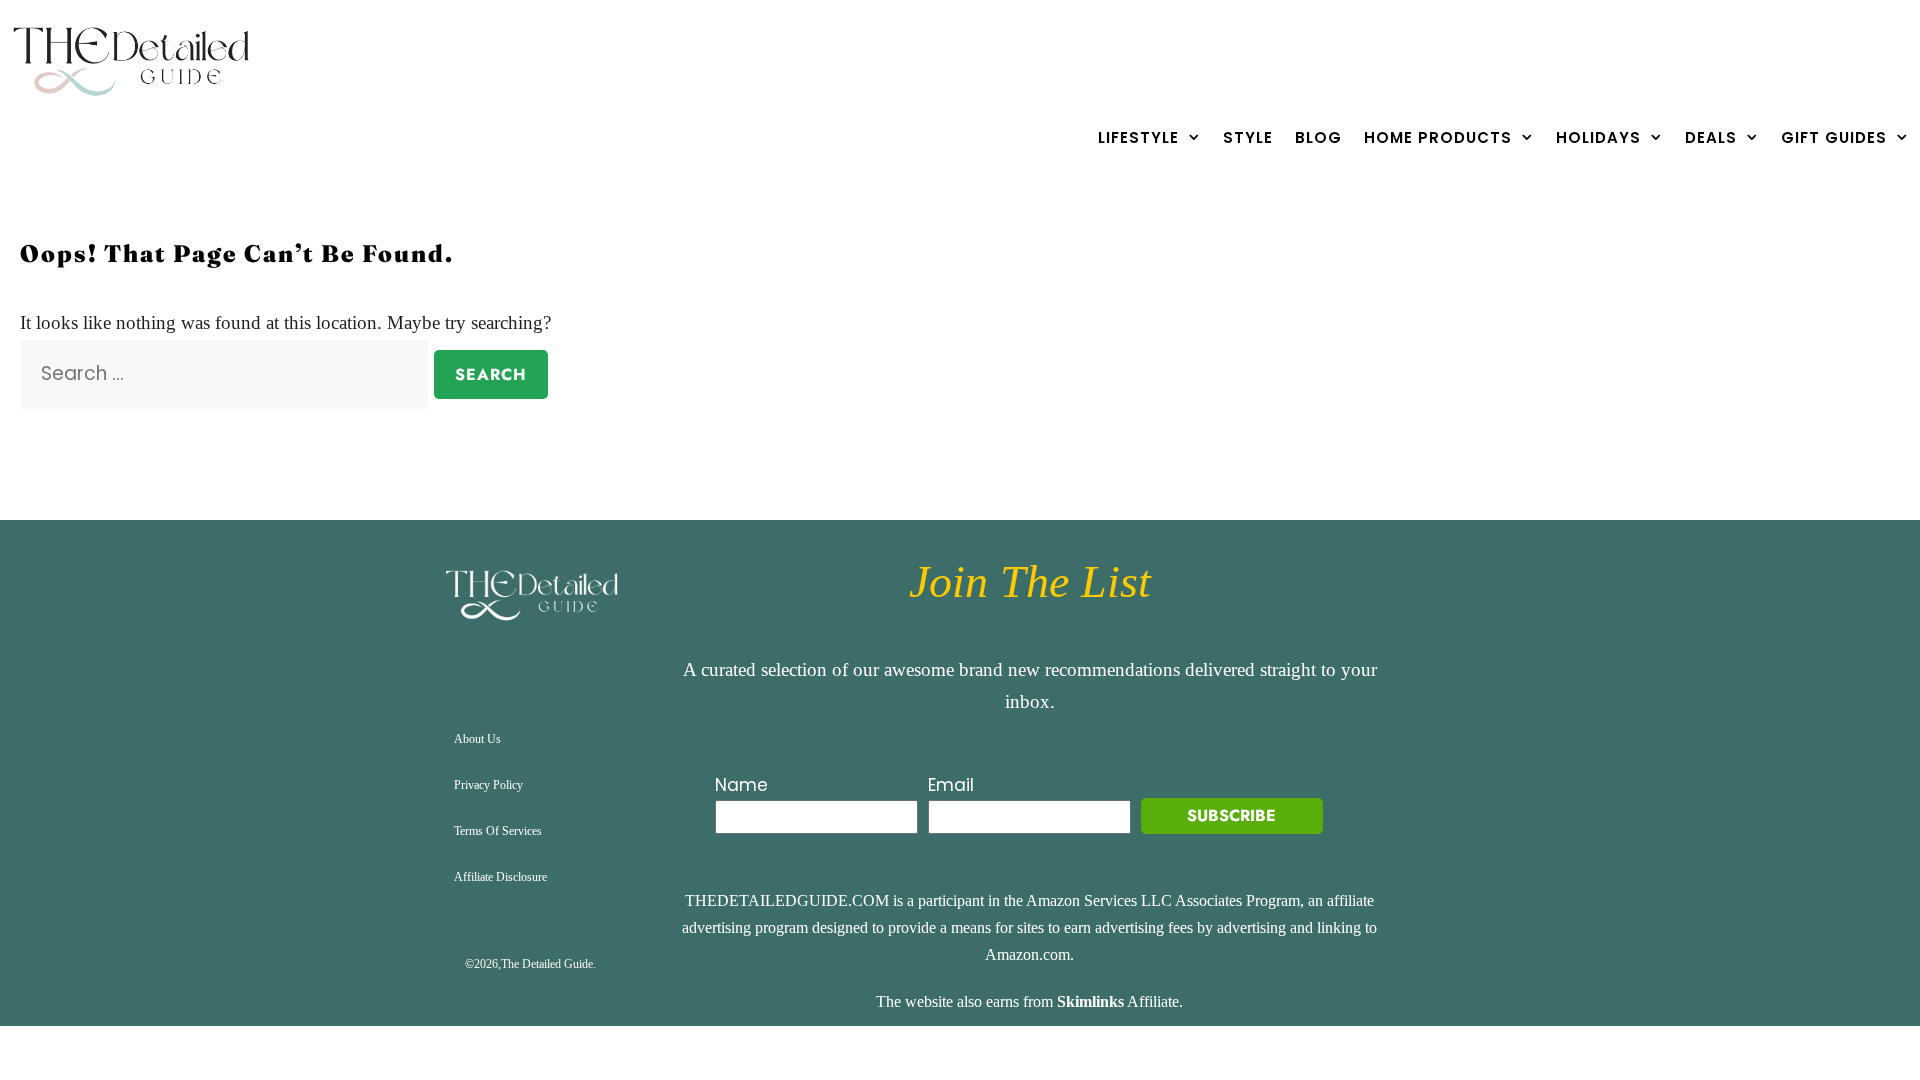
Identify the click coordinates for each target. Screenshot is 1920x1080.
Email (951, 785)
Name (741, 785)
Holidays (1598, 137)
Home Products (1438, 137)
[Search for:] (227, 373)
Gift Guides (1834, 137)
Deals (1711, 137)
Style (1248, 137)
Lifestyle (1138, 137)
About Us (477, 739)
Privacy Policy (488, 785)
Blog (1318, 137)
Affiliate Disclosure (500, 877)
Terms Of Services (498, 831)
